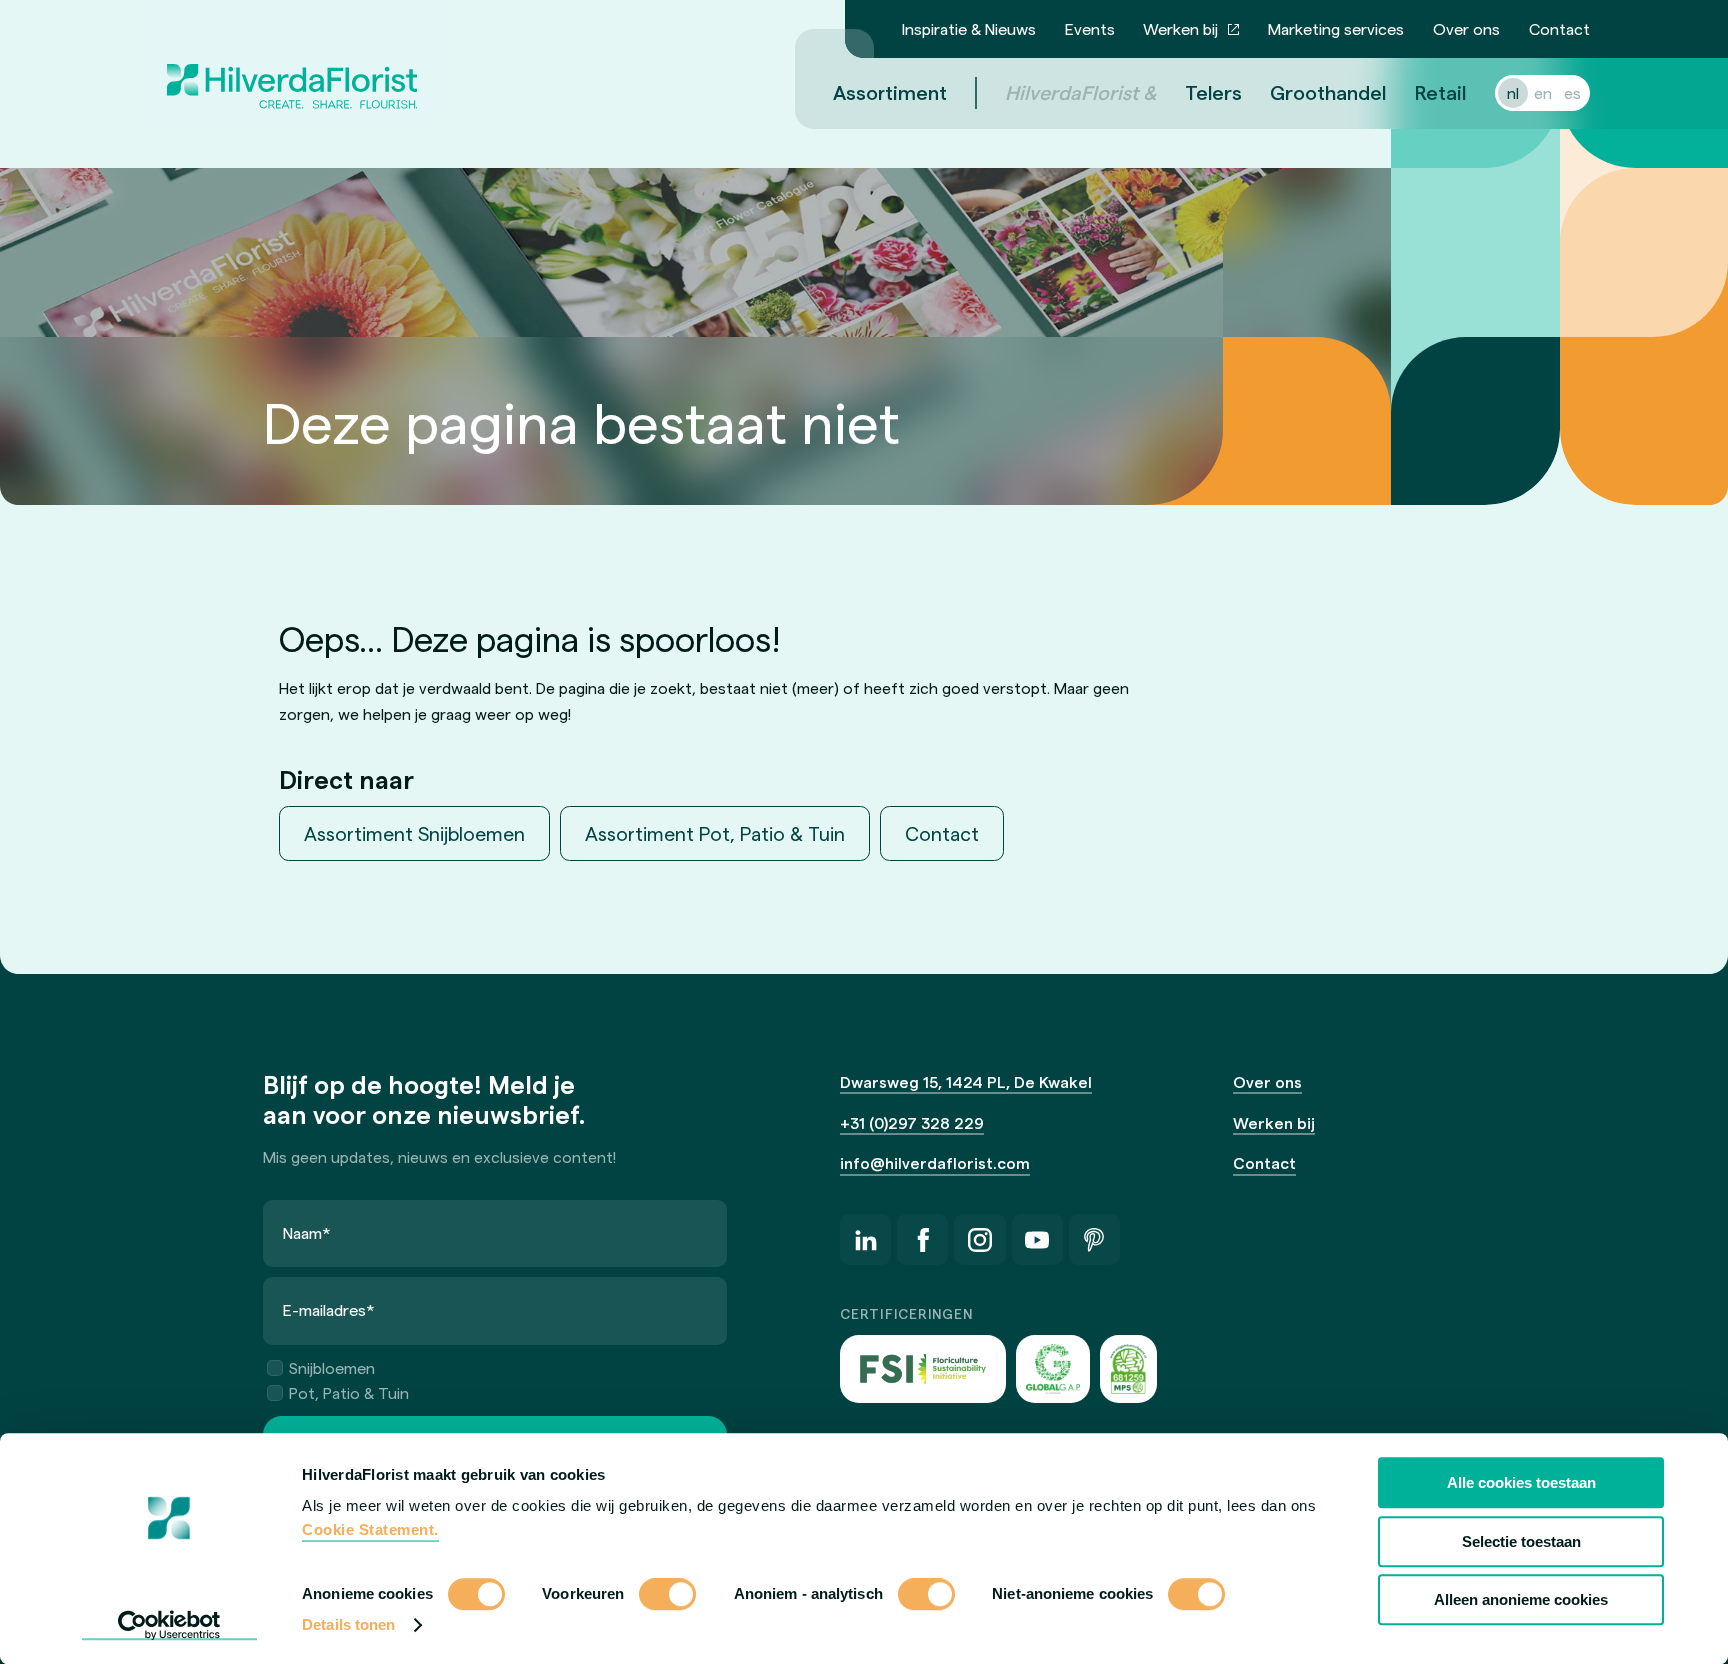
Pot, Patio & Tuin (349, 1392)
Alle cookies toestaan (1521, 1482)
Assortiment (890, 92)
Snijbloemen (332, 1367)
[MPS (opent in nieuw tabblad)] (1128, 1368)
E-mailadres (329, 1309)
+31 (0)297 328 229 (912, 1122)
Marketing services (1336, 28)
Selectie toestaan (1521, 1541)
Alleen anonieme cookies (1521, 1599)
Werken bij (1180, 28)
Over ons (1466, 28)
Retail (1440, 92)
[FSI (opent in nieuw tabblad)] (923, 1368)
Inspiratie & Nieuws (969, 28)
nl (1513, 92)
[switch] (667, 1596)
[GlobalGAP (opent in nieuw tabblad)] (1053, 1368)
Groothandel (1328, 92)
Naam (307, 1232)
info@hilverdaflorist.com (935, 1162)
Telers (1213, 92)
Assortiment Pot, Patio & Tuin (715, 833)
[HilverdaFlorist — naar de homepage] (292, 64)
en (1543, 92)
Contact (1559, 28)
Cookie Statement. (370, 1529)
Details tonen (348, 1624)
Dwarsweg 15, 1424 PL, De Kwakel (966, 1081)
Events (1090, 28)
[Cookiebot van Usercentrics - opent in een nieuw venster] (169, 1625)
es (1572, 92)
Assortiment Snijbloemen (414, 833)
